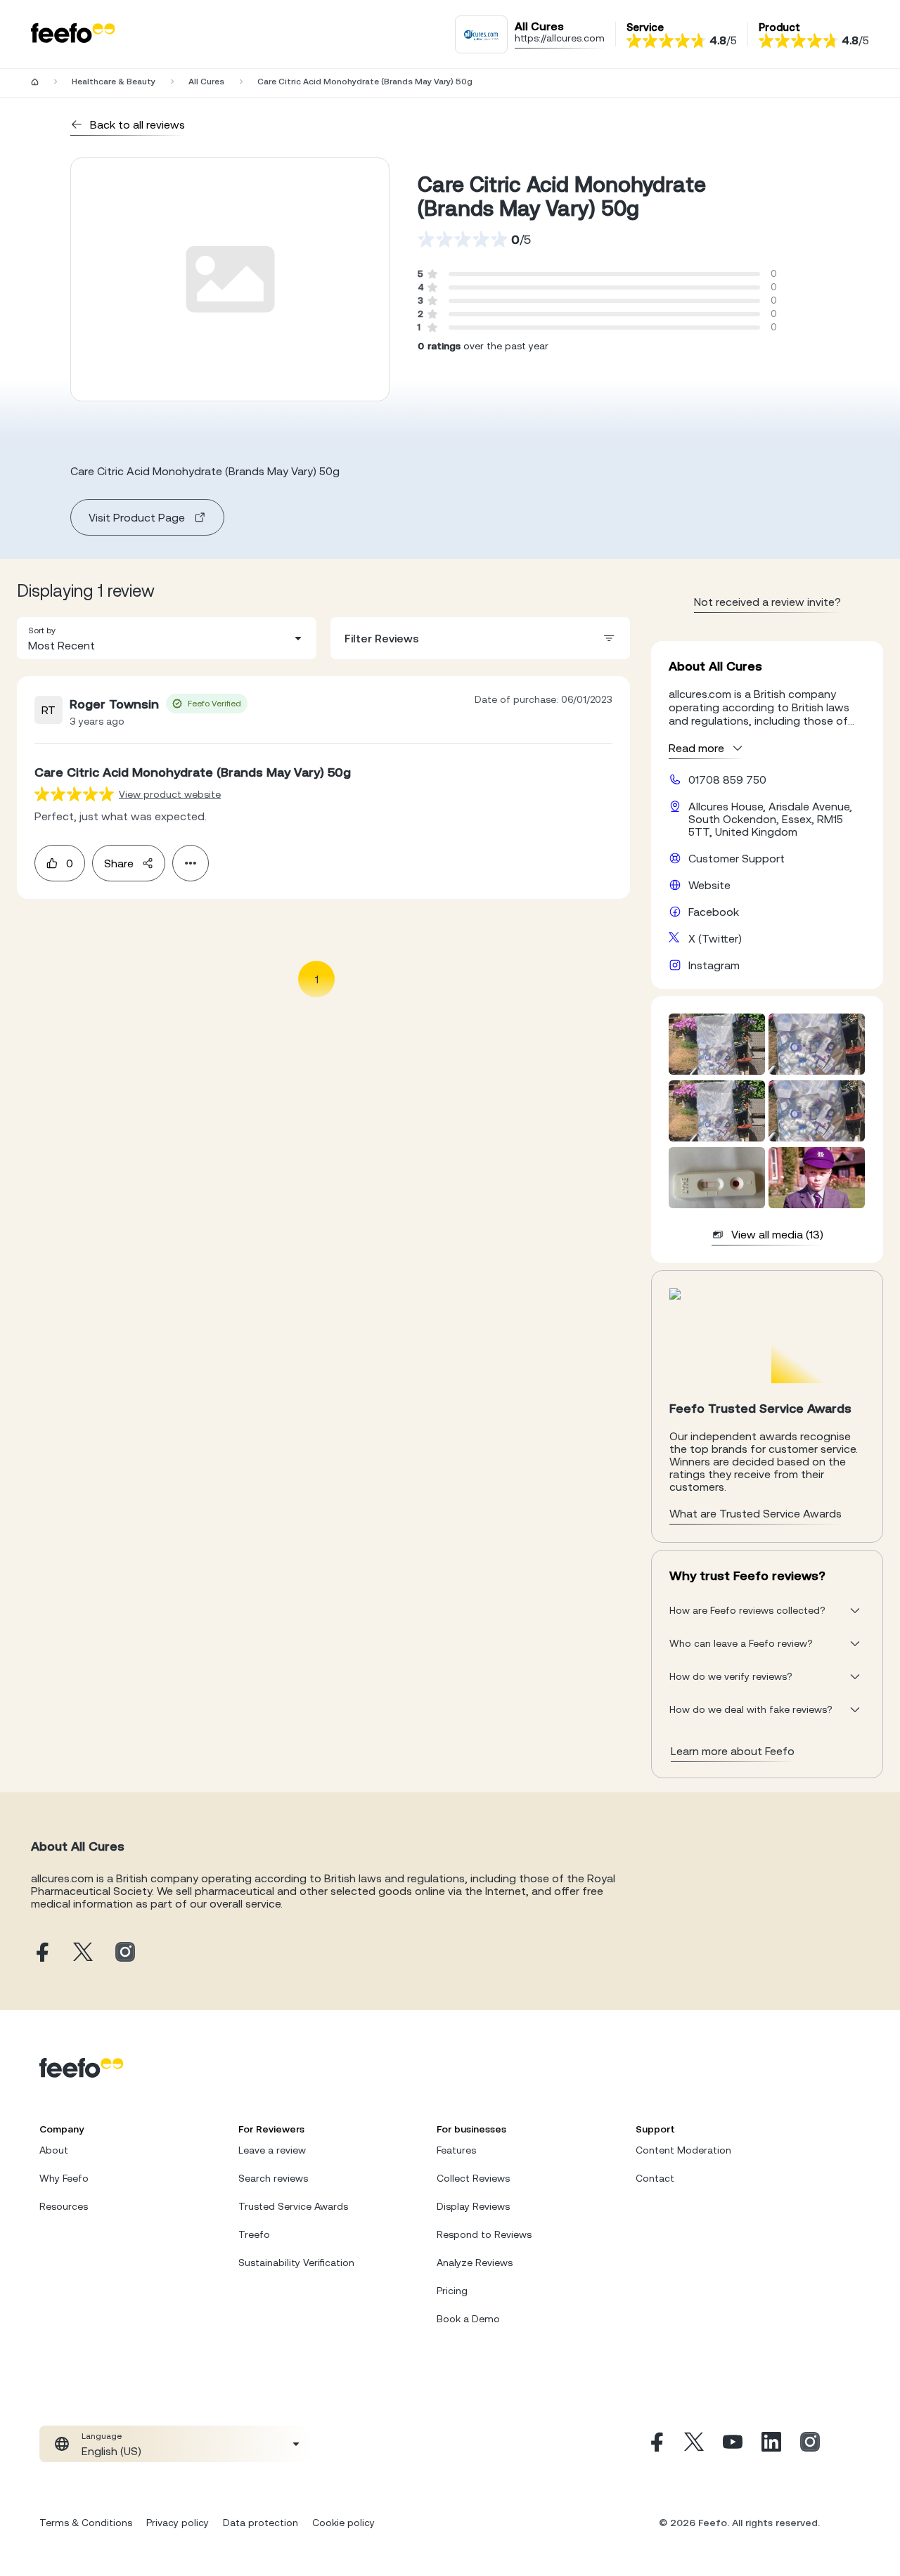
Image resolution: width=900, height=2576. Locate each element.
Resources (64, 2206)
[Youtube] (733, 2444)
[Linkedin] (771, 2444)
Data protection (261, 2523)
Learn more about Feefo (733, 1751)
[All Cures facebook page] (41, 1953)
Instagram (714, 965)
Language (102, 2436)
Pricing (452, 2291)
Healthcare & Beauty (114, 82)
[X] (694, 2444)
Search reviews (273, 2178)
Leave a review (272, 2150)
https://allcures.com (560, 38)
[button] (167, 638)
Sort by (42, 630)
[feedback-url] (74, 794)
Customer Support (737, 858)
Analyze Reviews (475, 2263)
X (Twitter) (715, 938)
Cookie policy (343, 2523)
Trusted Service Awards (293, 2206)
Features (456, 2150)
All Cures (206, 82)
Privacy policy (178, 2523)
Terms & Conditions (86, 2523)
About (54, 2150)
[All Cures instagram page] (125, 1953)
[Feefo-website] (73, 34)
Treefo (254, 2234)
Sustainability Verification (296, 2263)
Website (709, 885)
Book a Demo (468, 2319)
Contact (655, 2178)
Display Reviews (473, 2206)
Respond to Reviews (484, 2234)
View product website (170, 794)
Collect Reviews (473, 2178)
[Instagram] (810, 2444)
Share (119, 863)
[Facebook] (655, 2444)
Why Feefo (64, 2178)
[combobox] (167, 638)
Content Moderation (683, 2150)
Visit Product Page (137, 517)
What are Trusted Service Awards (756, 1513)
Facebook (714, 912)
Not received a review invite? (767, 602)
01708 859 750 (727, 779)
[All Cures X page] (83, 1953)
